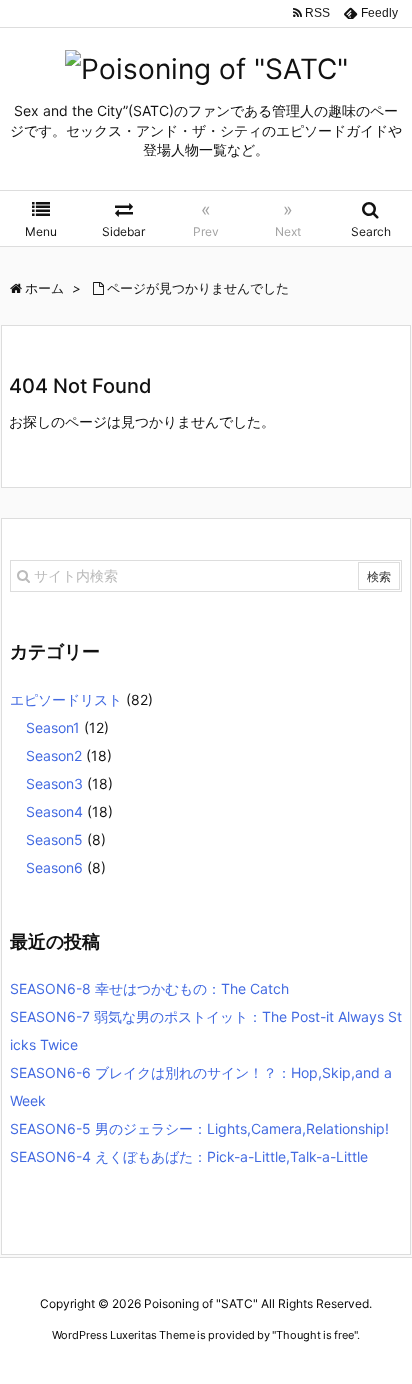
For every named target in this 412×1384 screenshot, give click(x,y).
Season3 (54, 783)
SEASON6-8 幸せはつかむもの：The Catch (149, 988)
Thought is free (315, 1335)
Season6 (54, 867)
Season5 (54, 839)
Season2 (54, 755)
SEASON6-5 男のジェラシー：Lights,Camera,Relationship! (199, 1128)
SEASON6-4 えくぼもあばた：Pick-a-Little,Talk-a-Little (189, 1156)
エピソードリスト (66, 699)
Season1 (53, 727)
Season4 (54, 811)
